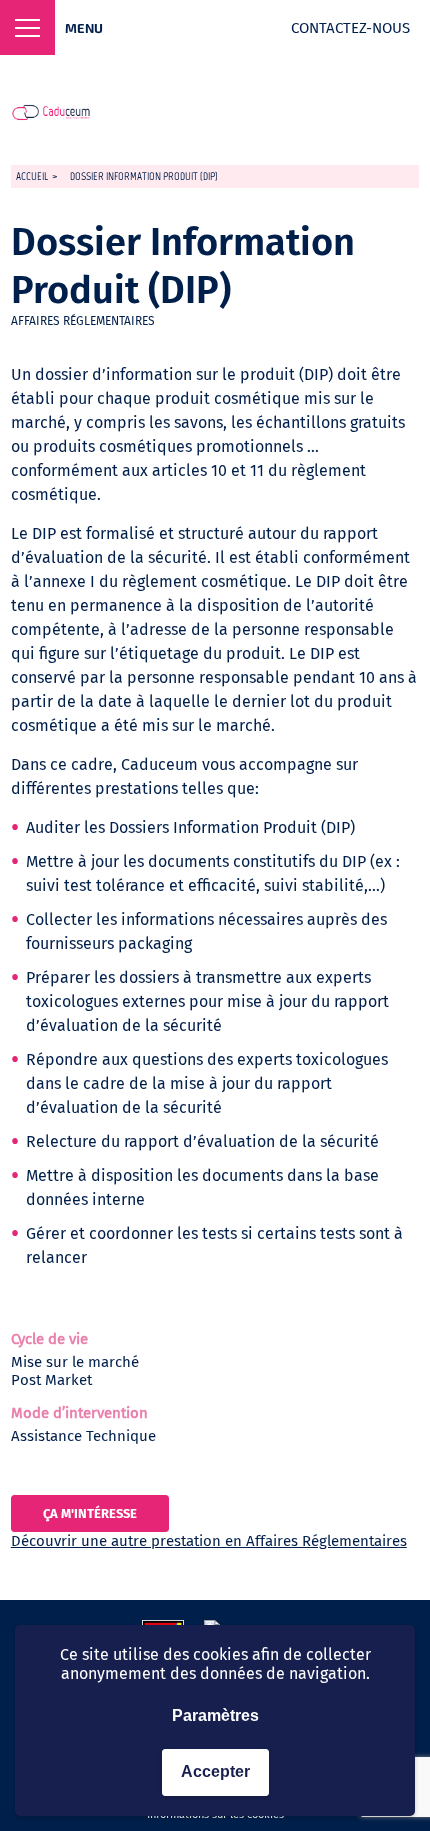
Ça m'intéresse (90, 1513)
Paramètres (215, 1715)
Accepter (215, 1771)
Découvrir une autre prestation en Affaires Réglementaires (209, 1541)
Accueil (32, 176)
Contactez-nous (350, 28)
